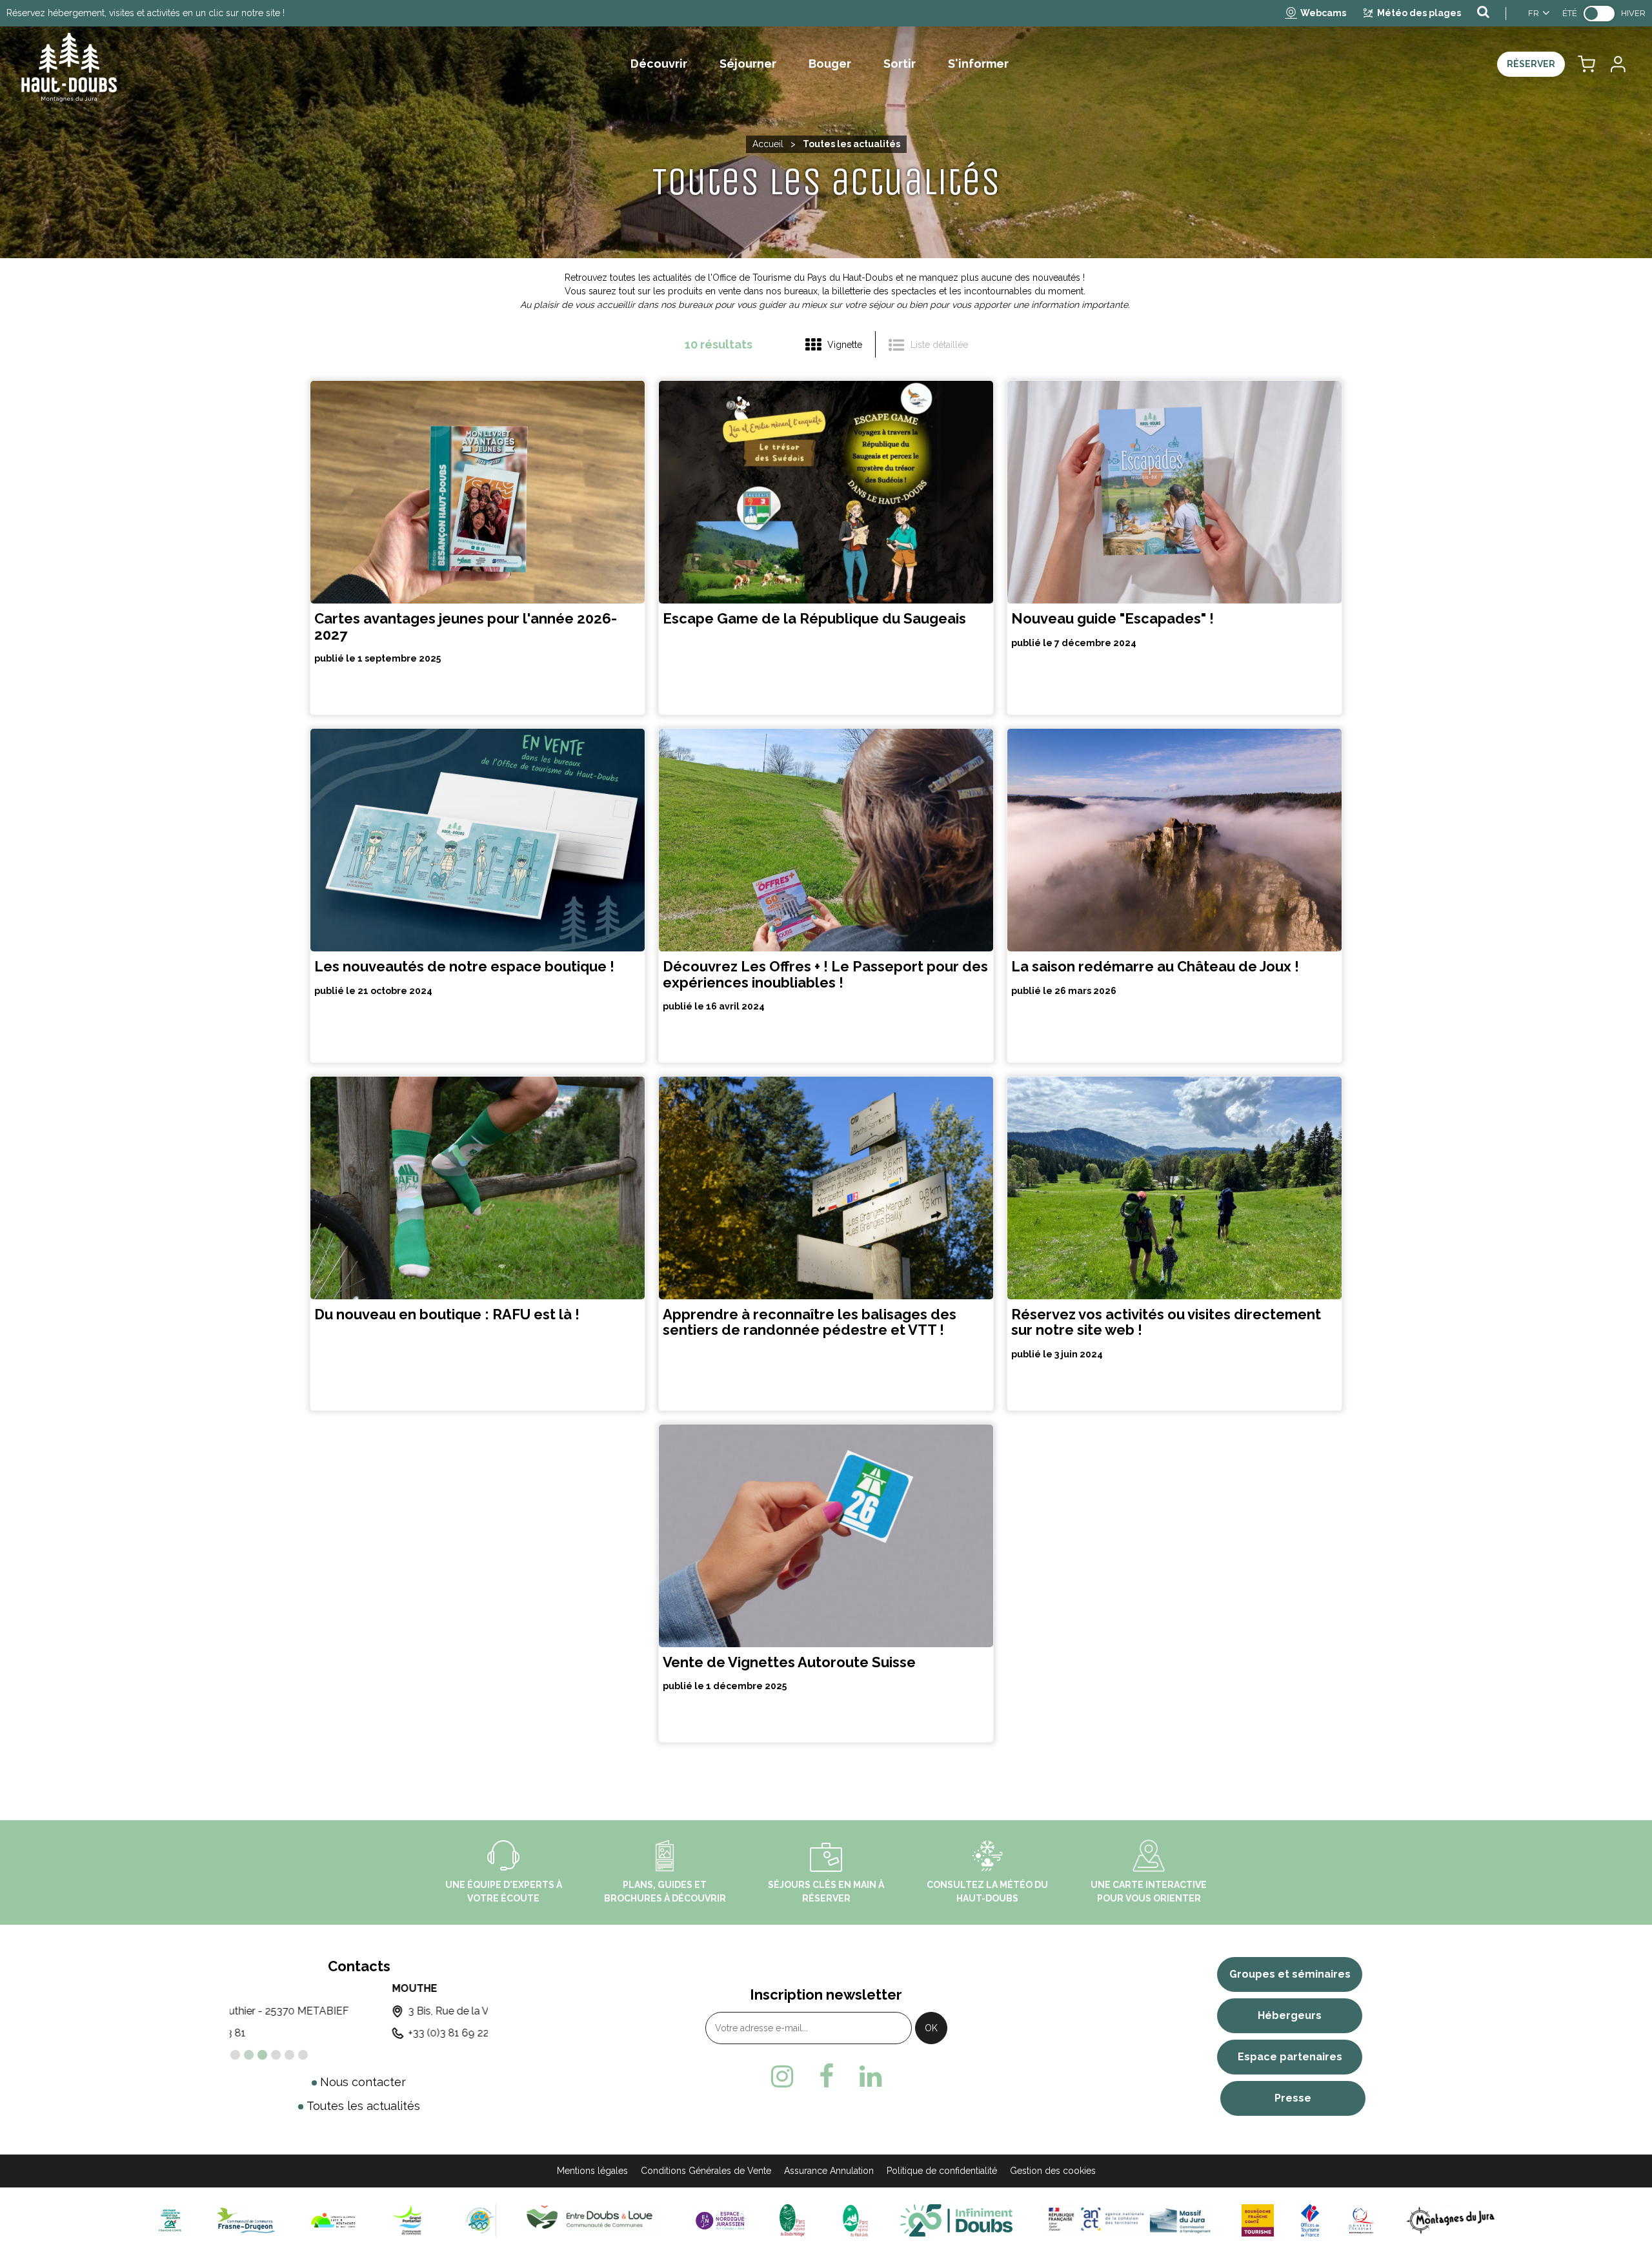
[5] (289, 2055)
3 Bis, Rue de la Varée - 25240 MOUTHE (340, 2011)
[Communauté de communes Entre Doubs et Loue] (592, 2219)
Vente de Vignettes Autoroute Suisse (789, 1662)
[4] (276, 2055)
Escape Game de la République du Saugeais (814, 619)
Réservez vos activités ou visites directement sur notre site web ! (1166, 1322)
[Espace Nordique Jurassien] (720, 2219)
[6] (303, 2055)
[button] (1587, 64)
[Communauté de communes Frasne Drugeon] (246, 2219)
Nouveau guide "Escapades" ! (1113, 619)
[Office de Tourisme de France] (1310, 2219)
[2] (249, 2055)
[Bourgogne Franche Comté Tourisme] (1258, 2219)
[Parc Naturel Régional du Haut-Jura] (852, 2219)
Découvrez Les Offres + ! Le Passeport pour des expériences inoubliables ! (825, 975)
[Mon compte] (1617, 64)
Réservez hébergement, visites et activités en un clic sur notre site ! (146, 13)
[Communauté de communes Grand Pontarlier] (412, 2219)
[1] (235, 2055)
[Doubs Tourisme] (956, 2219)
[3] (262, 2055)
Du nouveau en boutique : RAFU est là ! (447, 1314)
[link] (1599, 14)
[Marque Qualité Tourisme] (1361, 2219)
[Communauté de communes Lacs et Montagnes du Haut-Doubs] (334, 2219)
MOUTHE (252, 1988)
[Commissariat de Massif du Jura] (1127, 2219)
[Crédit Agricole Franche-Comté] (170, 2219)
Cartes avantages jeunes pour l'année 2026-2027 (466, 627)
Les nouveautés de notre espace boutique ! (464, 967)
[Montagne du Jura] (1451, 2219)
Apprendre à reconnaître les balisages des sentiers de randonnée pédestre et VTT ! (810, 1322)
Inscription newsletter (826, 1994)
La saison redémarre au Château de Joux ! (1155, 967)
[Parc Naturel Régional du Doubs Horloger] (792, 2219)
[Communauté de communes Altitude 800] (480, 2219)
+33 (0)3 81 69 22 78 (294, 2033)
